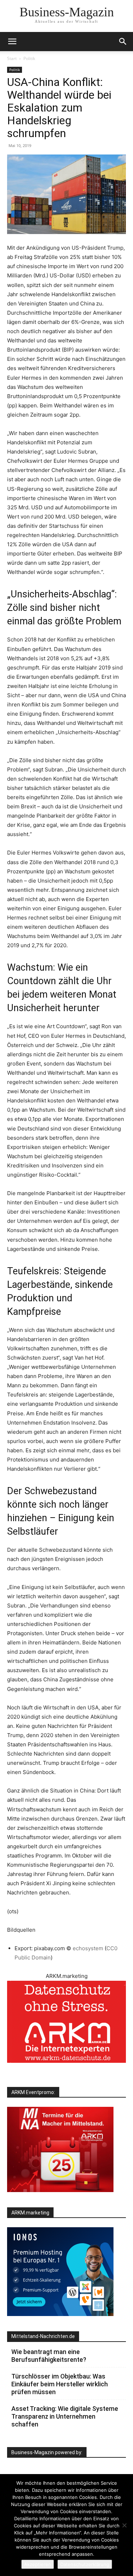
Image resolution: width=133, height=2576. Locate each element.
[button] (123, 42)
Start (12, 58)
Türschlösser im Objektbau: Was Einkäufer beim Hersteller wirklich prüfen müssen (60, 2384)
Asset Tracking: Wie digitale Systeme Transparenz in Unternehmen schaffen (65, 2416)
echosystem (89, 1948)
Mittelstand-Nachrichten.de (43, 2336)
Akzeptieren (38, 2564)
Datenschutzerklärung (85, 2564)
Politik (29, 58)
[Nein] (124, 2525)
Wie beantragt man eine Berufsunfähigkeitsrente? (49, 2356)
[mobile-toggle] (12, 42)
